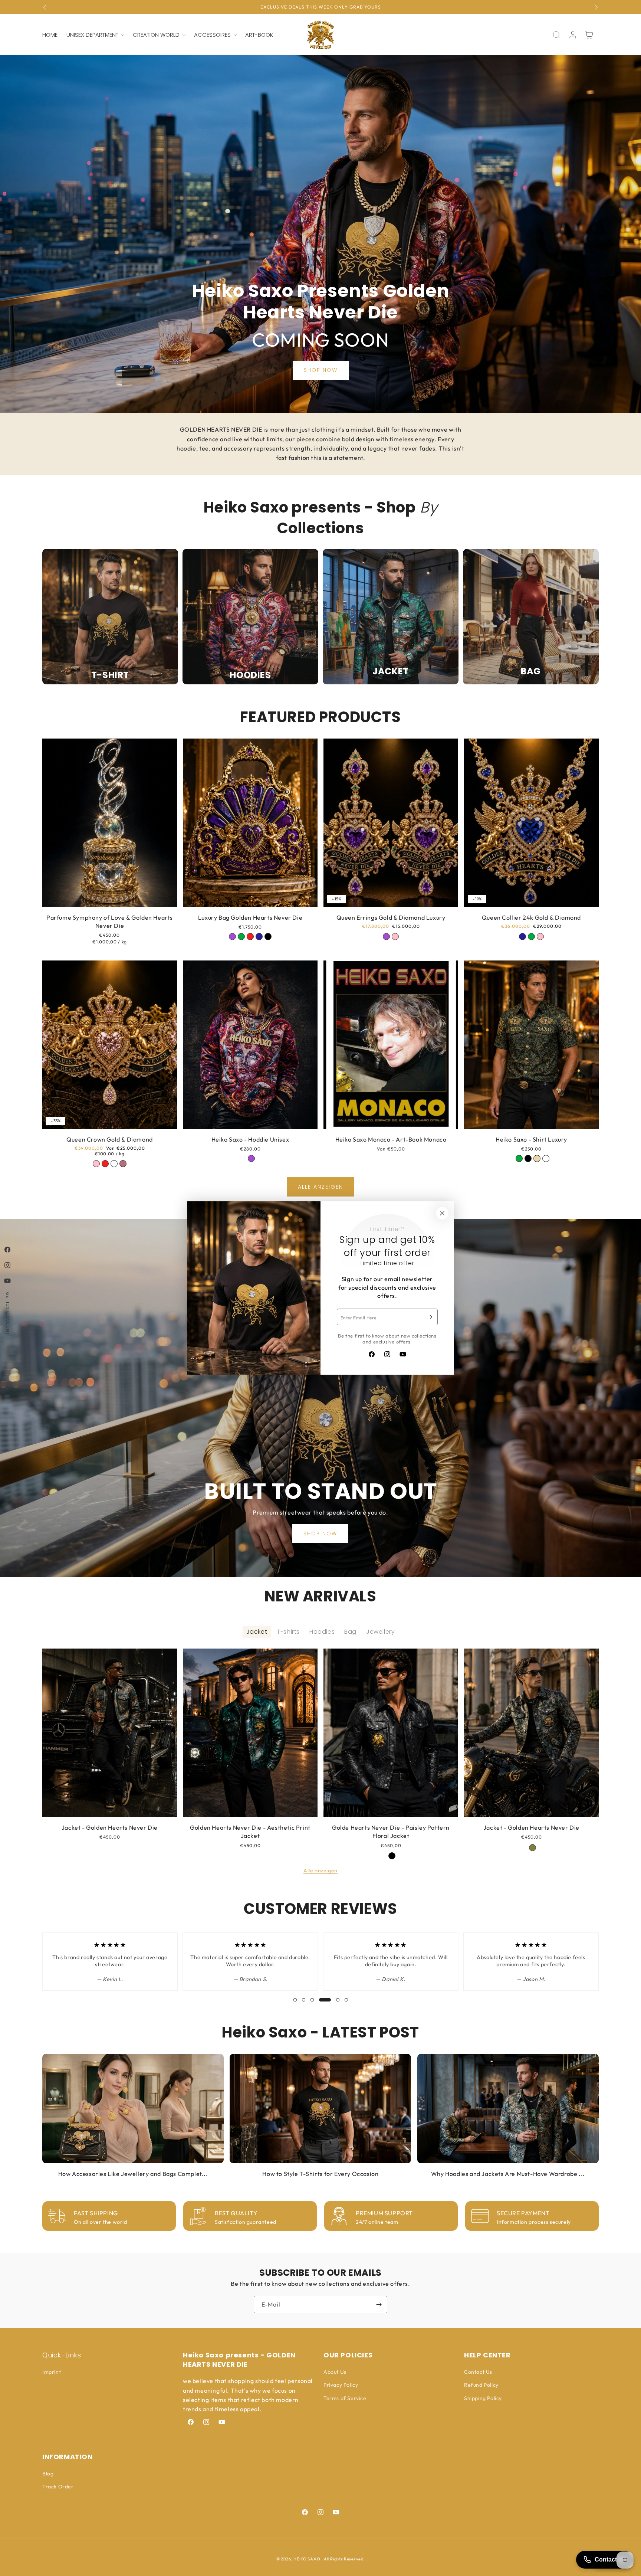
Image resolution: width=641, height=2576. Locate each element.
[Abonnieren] (429, 1317)
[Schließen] (442, 1213)
